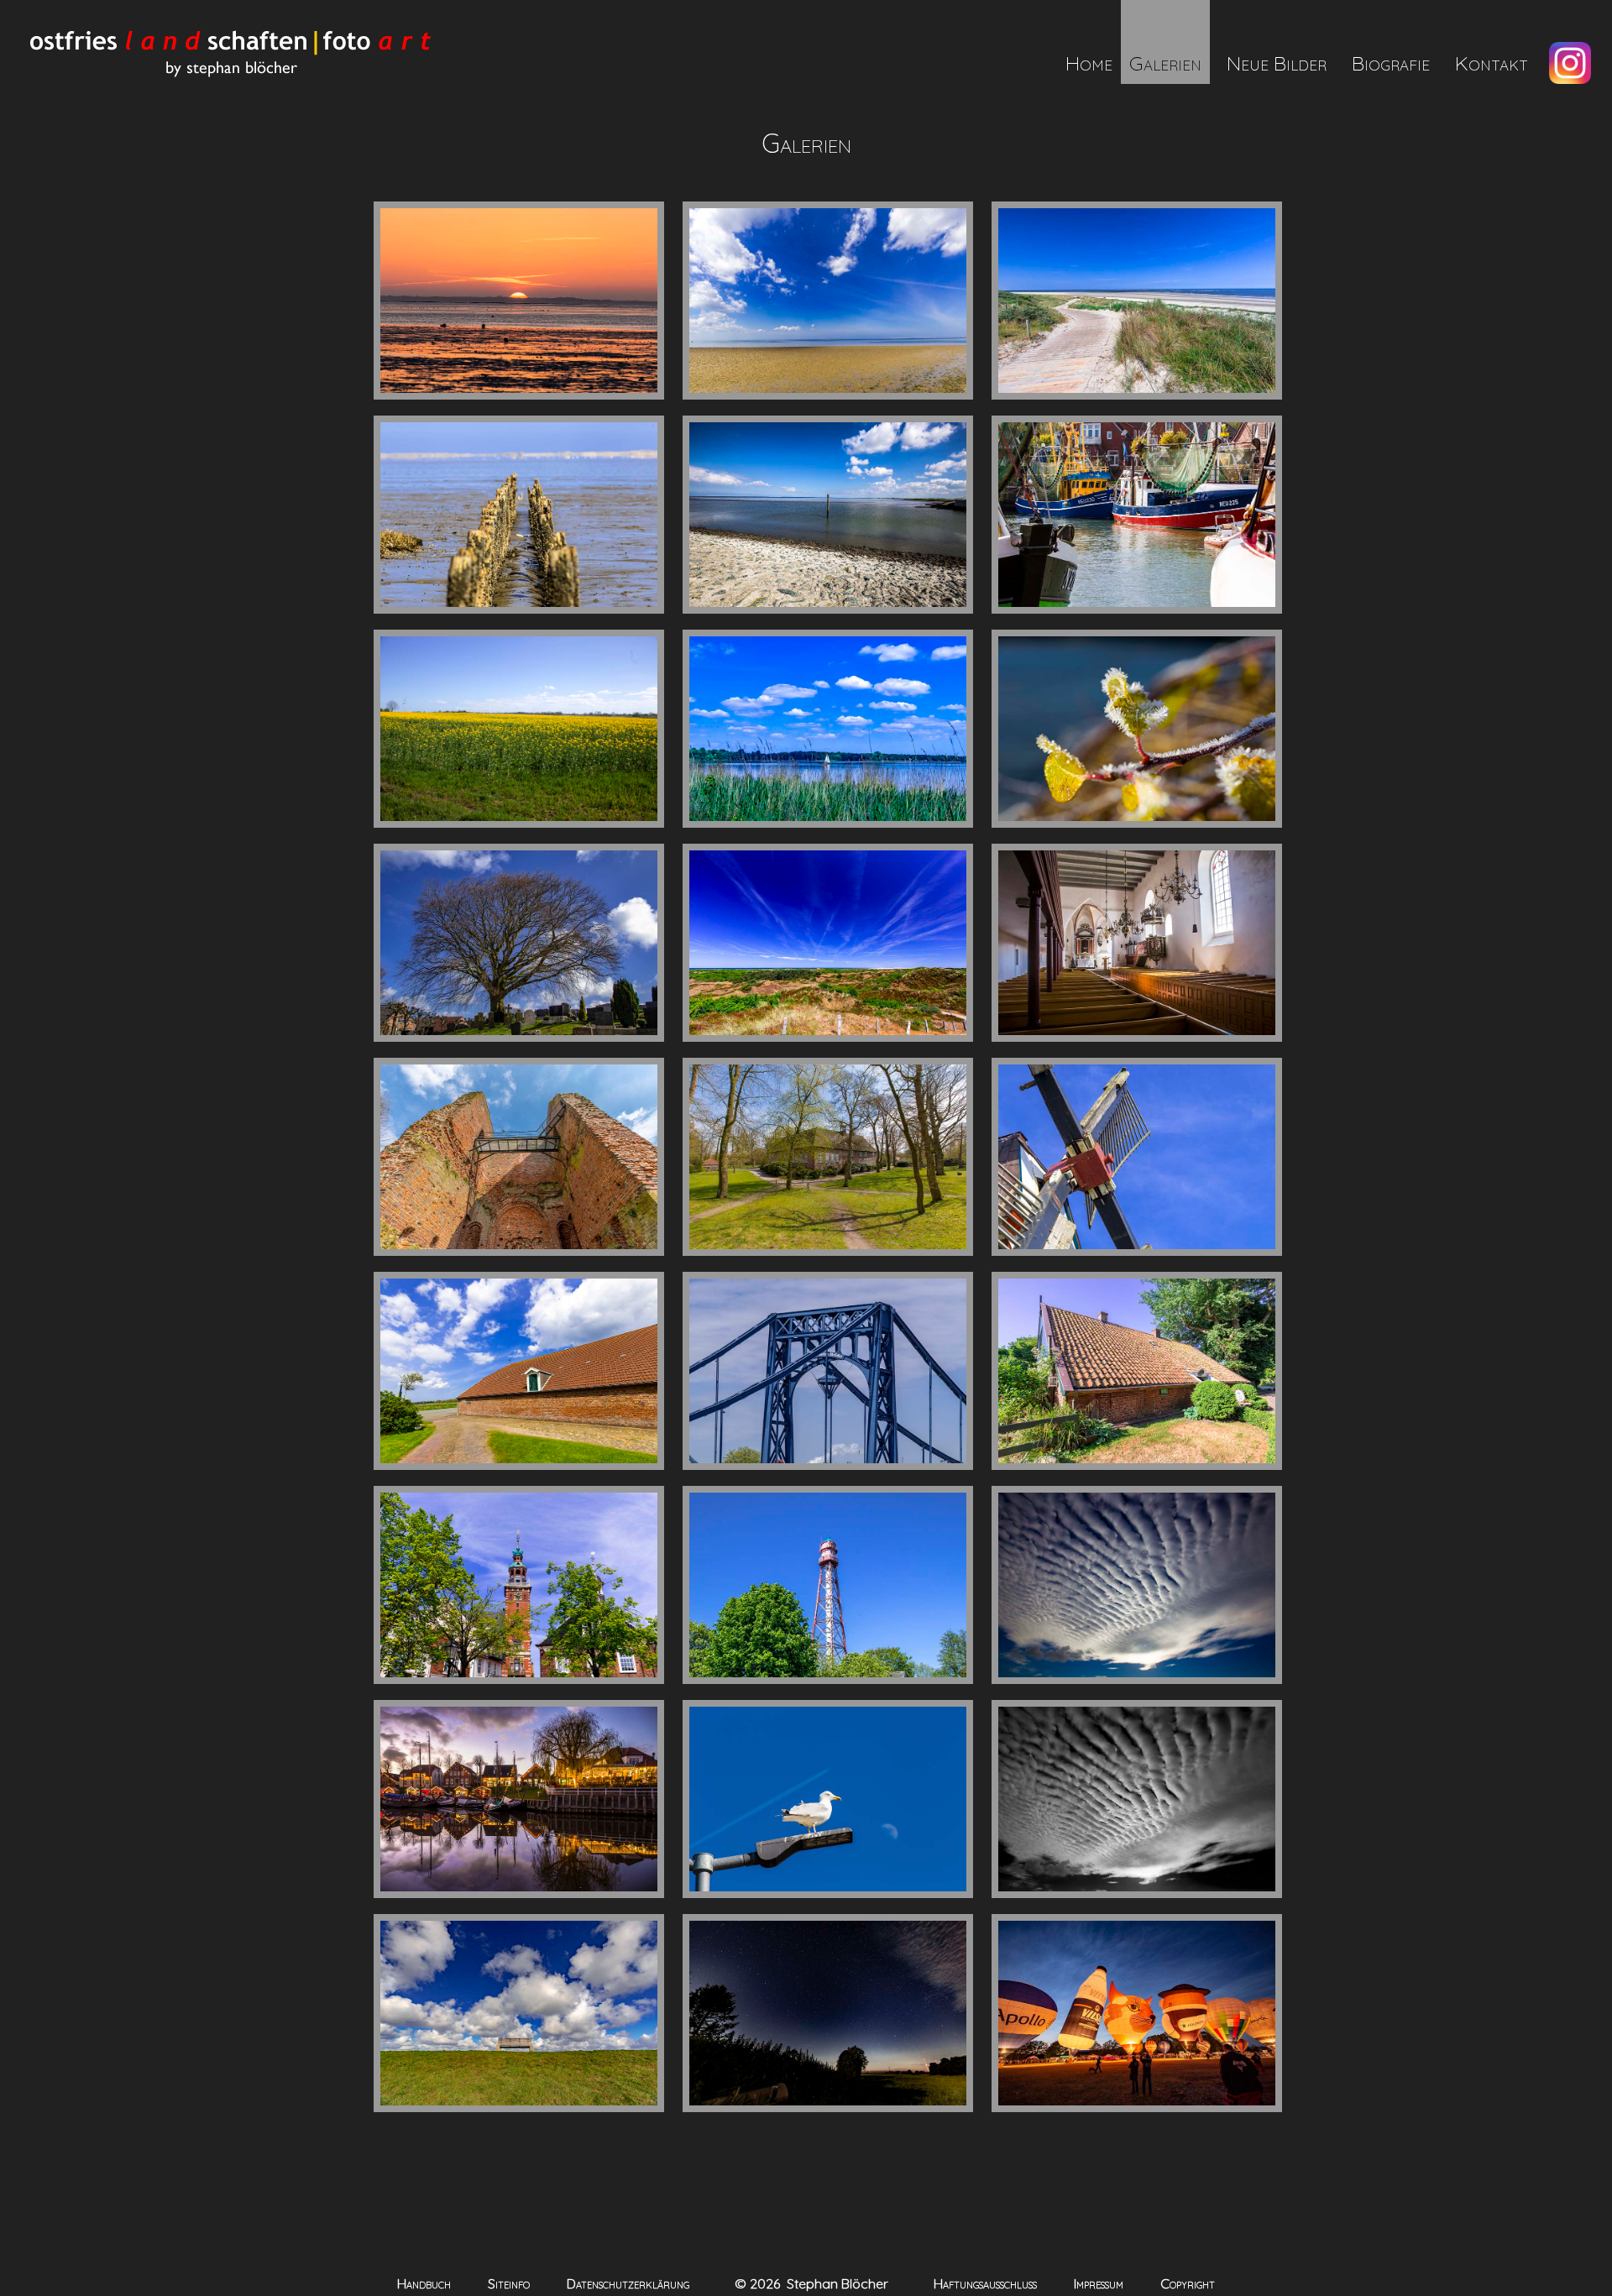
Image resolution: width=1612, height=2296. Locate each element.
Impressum (1099, 2283)
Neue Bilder (1277, 63)
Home (1089, 63)
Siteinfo (509, 2283)
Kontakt (1492, 63)
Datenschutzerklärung (628, 2283)
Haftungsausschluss (985, 2283)
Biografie (1391, 63)
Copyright (1188, 2283)
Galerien (1165, 63)
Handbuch (424, 2283)
